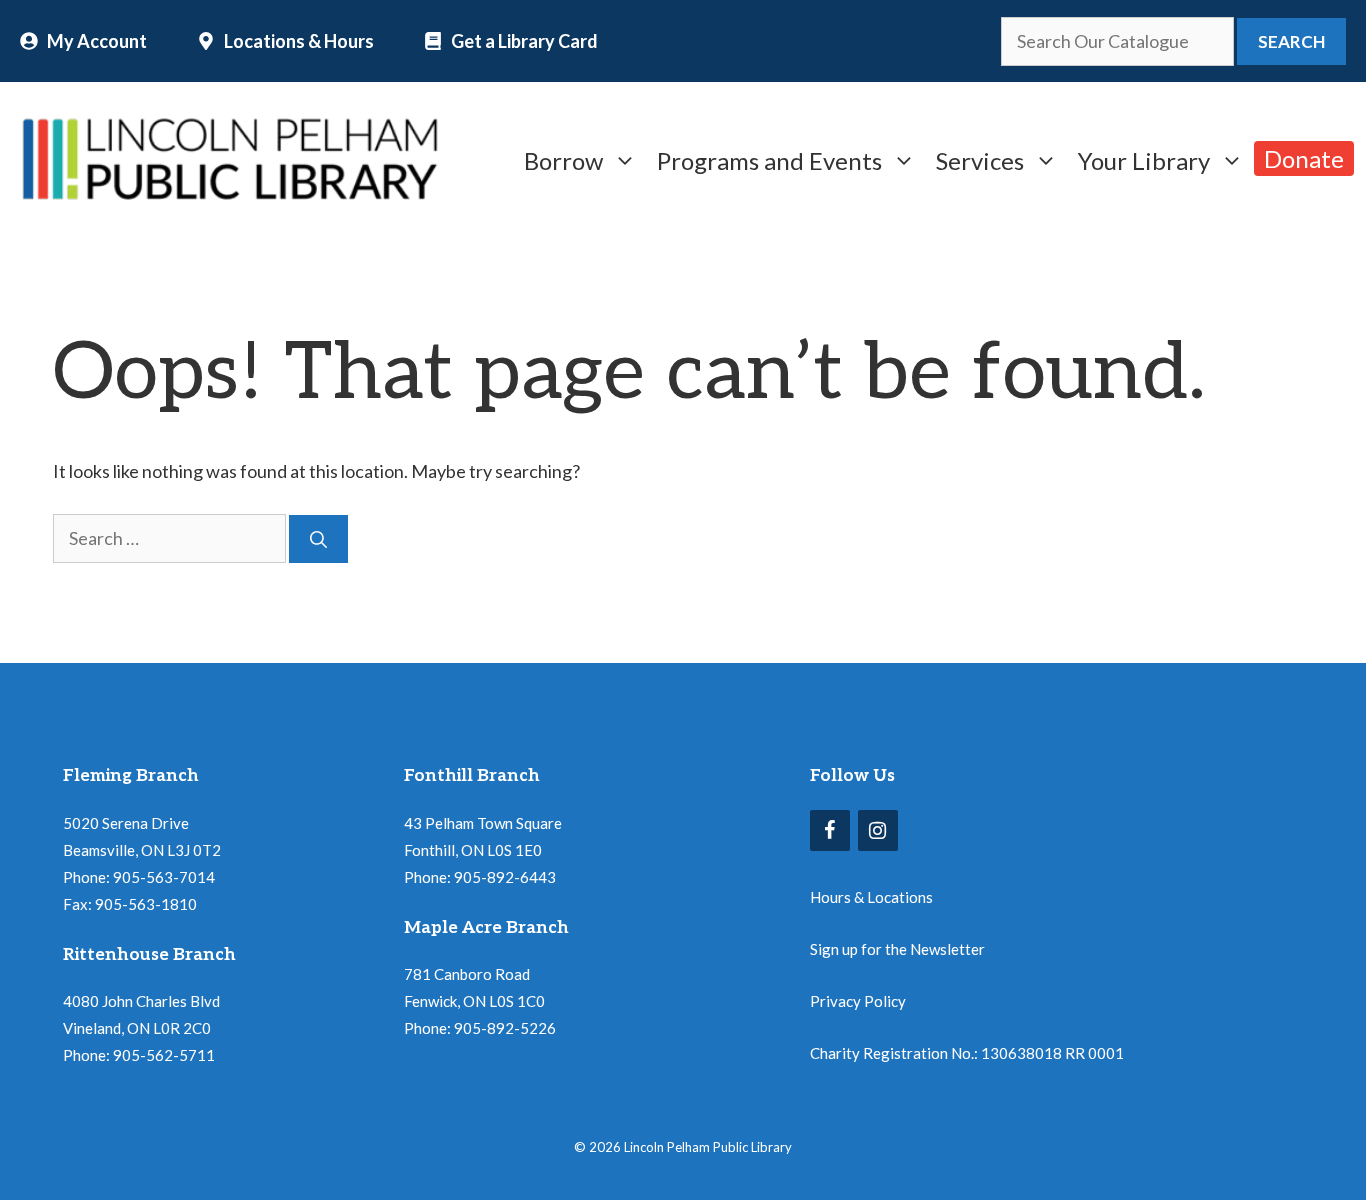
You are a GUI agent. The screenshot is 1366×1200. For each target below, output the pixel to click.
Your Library (1144, 158)
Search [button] (1291, 41)
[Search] (318, 539)
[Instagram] (878, 830)
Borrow (563, 158)
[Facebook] (830, 830)
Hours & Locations (871, 897)
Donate (1304, 158)
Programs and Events (769, 158)
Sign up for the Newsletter (897, 949)
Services (980, 158)
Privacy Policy (858, 1001)
